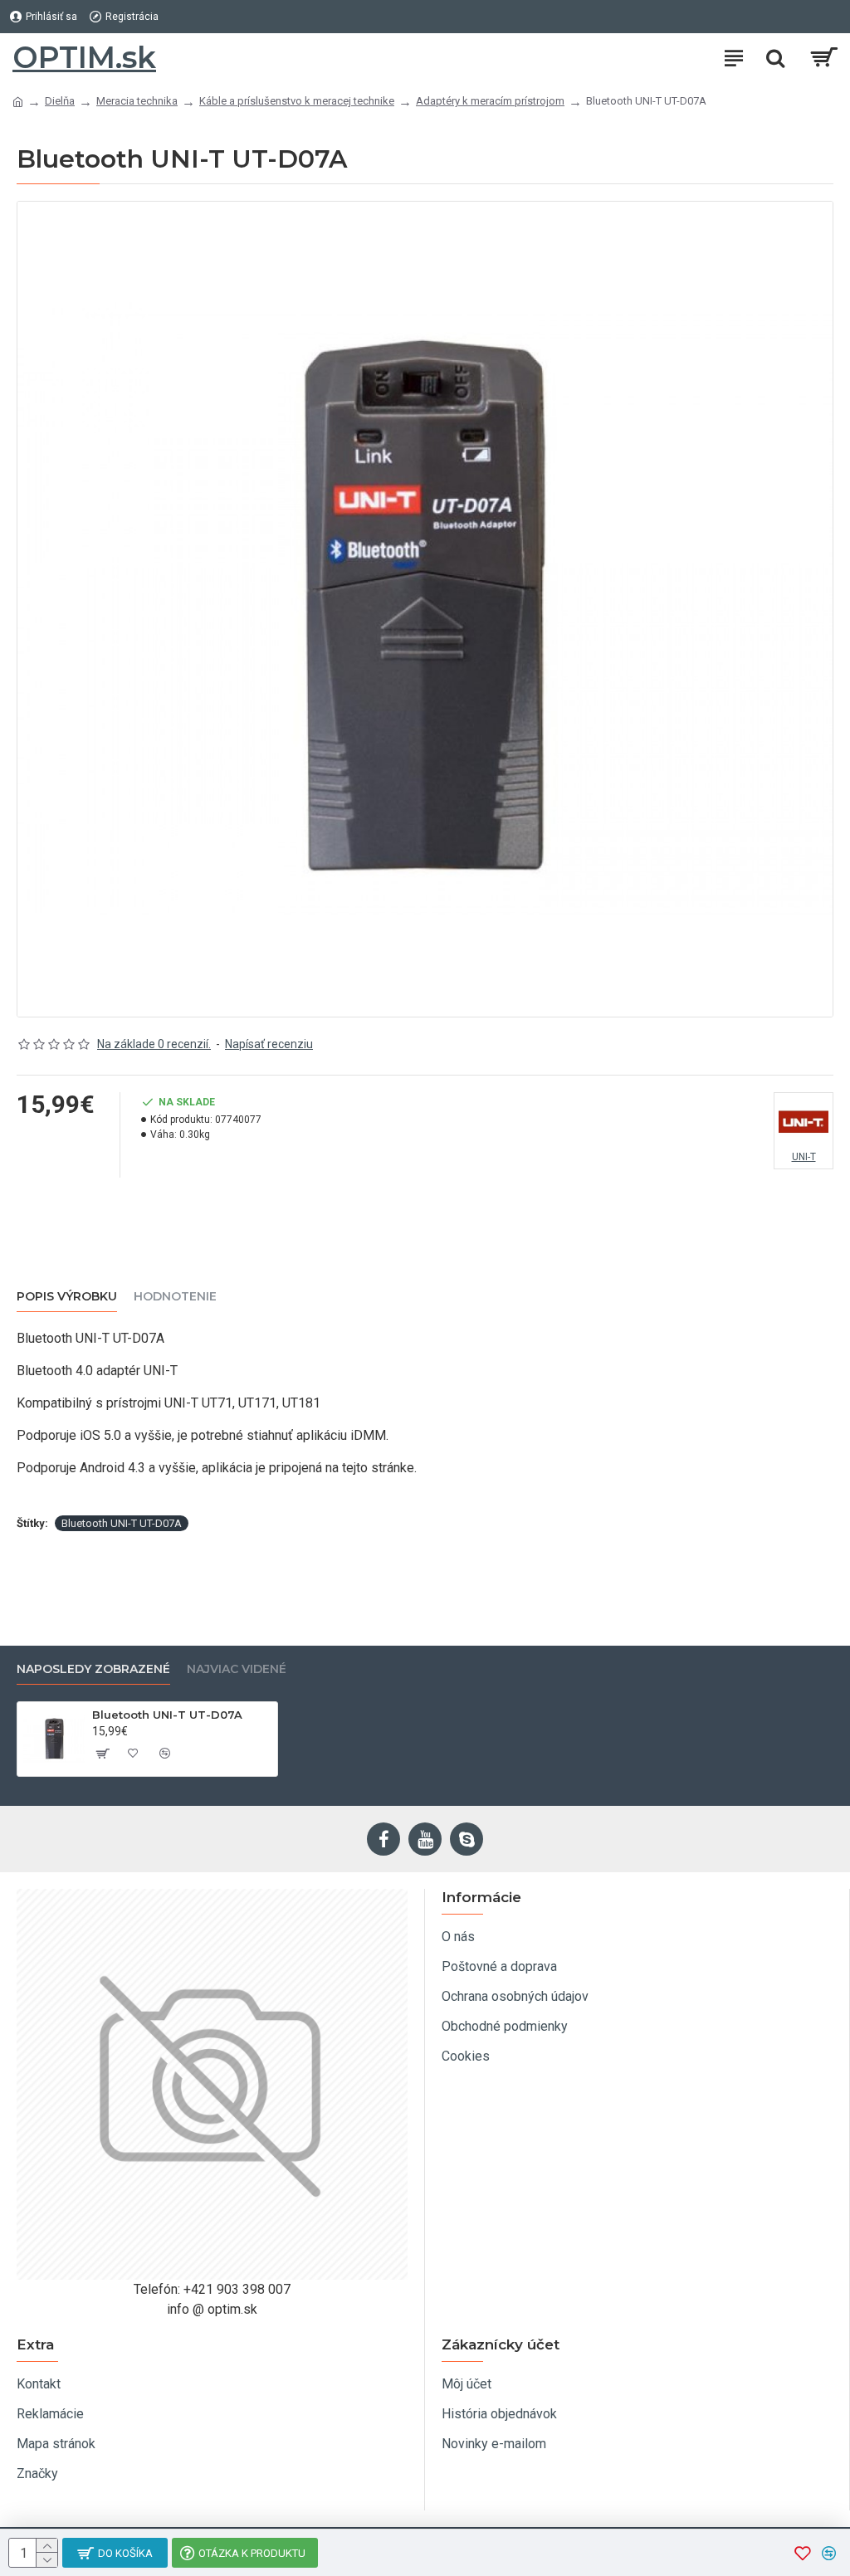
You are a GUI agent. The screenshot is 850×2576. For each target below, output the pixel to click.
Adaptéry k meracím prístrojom (490, 101)
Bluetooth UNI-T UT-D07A (122, 1523)
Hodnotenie (175, 1297)
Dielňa (60, 101)
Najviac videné (237, 1669)
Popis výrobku (67, 1297)
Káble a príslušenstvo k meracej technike (297, 101)
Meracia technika (137, 101)
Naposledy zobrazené (93, 1669)
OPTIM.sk (84, 57)
